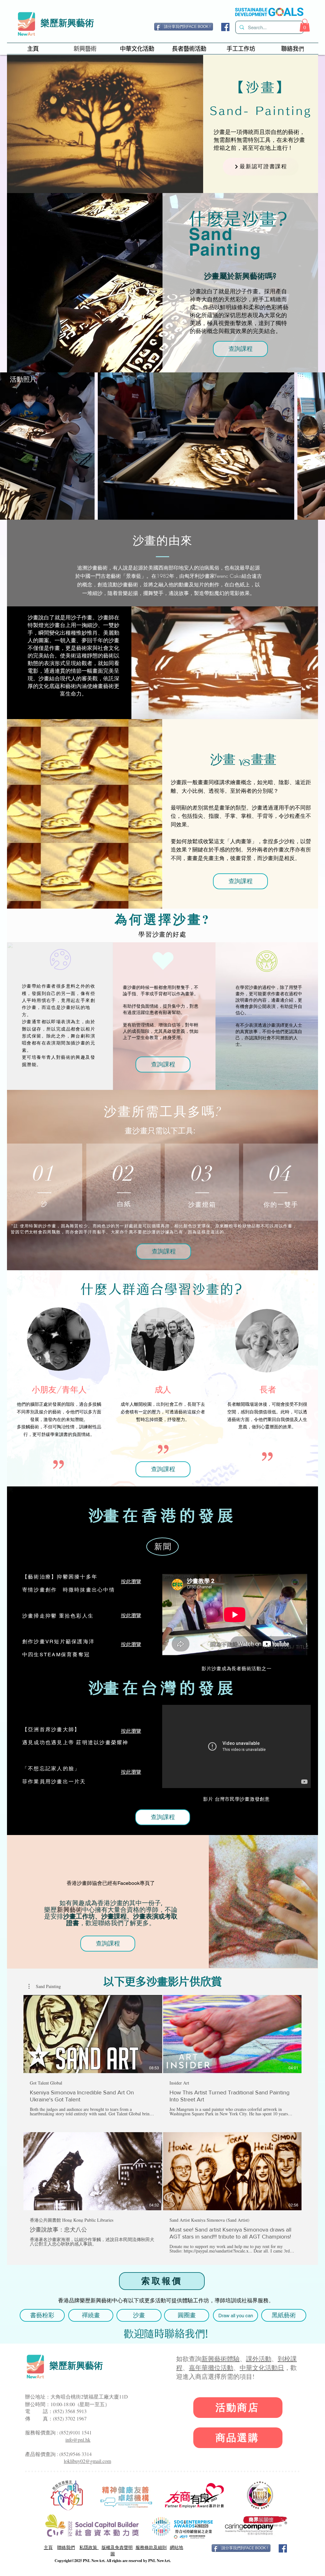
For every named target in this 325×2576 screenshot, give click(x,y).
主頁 (48, 2547)
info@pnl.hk (78, 2440)
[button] (305, 25)
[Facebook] (225, 27)
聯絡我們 (66, 2547)
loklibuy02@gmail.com (87, 2461)
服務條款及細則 (151, 2547)
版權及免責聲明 (117, 2547)
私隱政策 (89, 2547)
